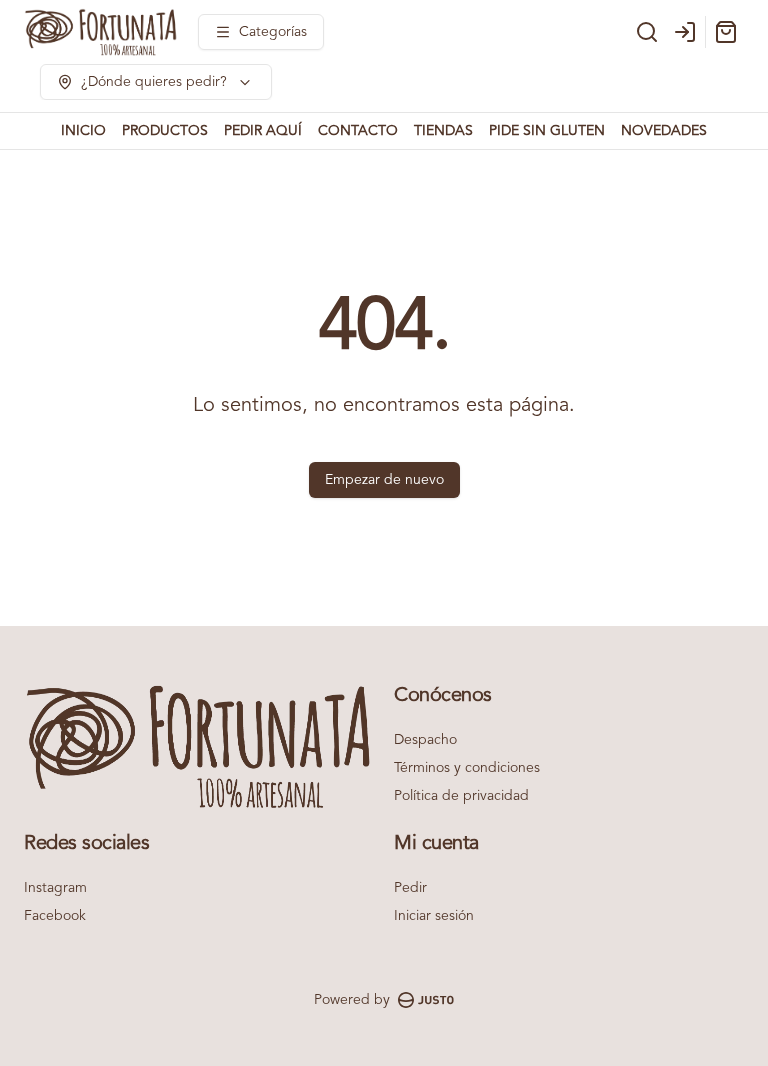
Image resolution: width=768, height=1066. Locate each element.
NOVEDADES (664, 131)
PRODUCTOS (165, 131)
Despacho (425, 740)
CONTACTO (358, 131)
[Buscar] (647, 32)
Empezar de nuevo (384, 480)
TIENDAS (443, 131)
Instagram (55, 888)
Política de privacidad (461, 796)
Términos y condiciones (467, 768)
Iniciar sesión (434, 916)
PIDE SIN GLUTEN (547, 131)
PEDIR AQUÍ (263, 131)
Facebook (55, 916)
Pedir (410, 888)
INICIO (83, 131)
